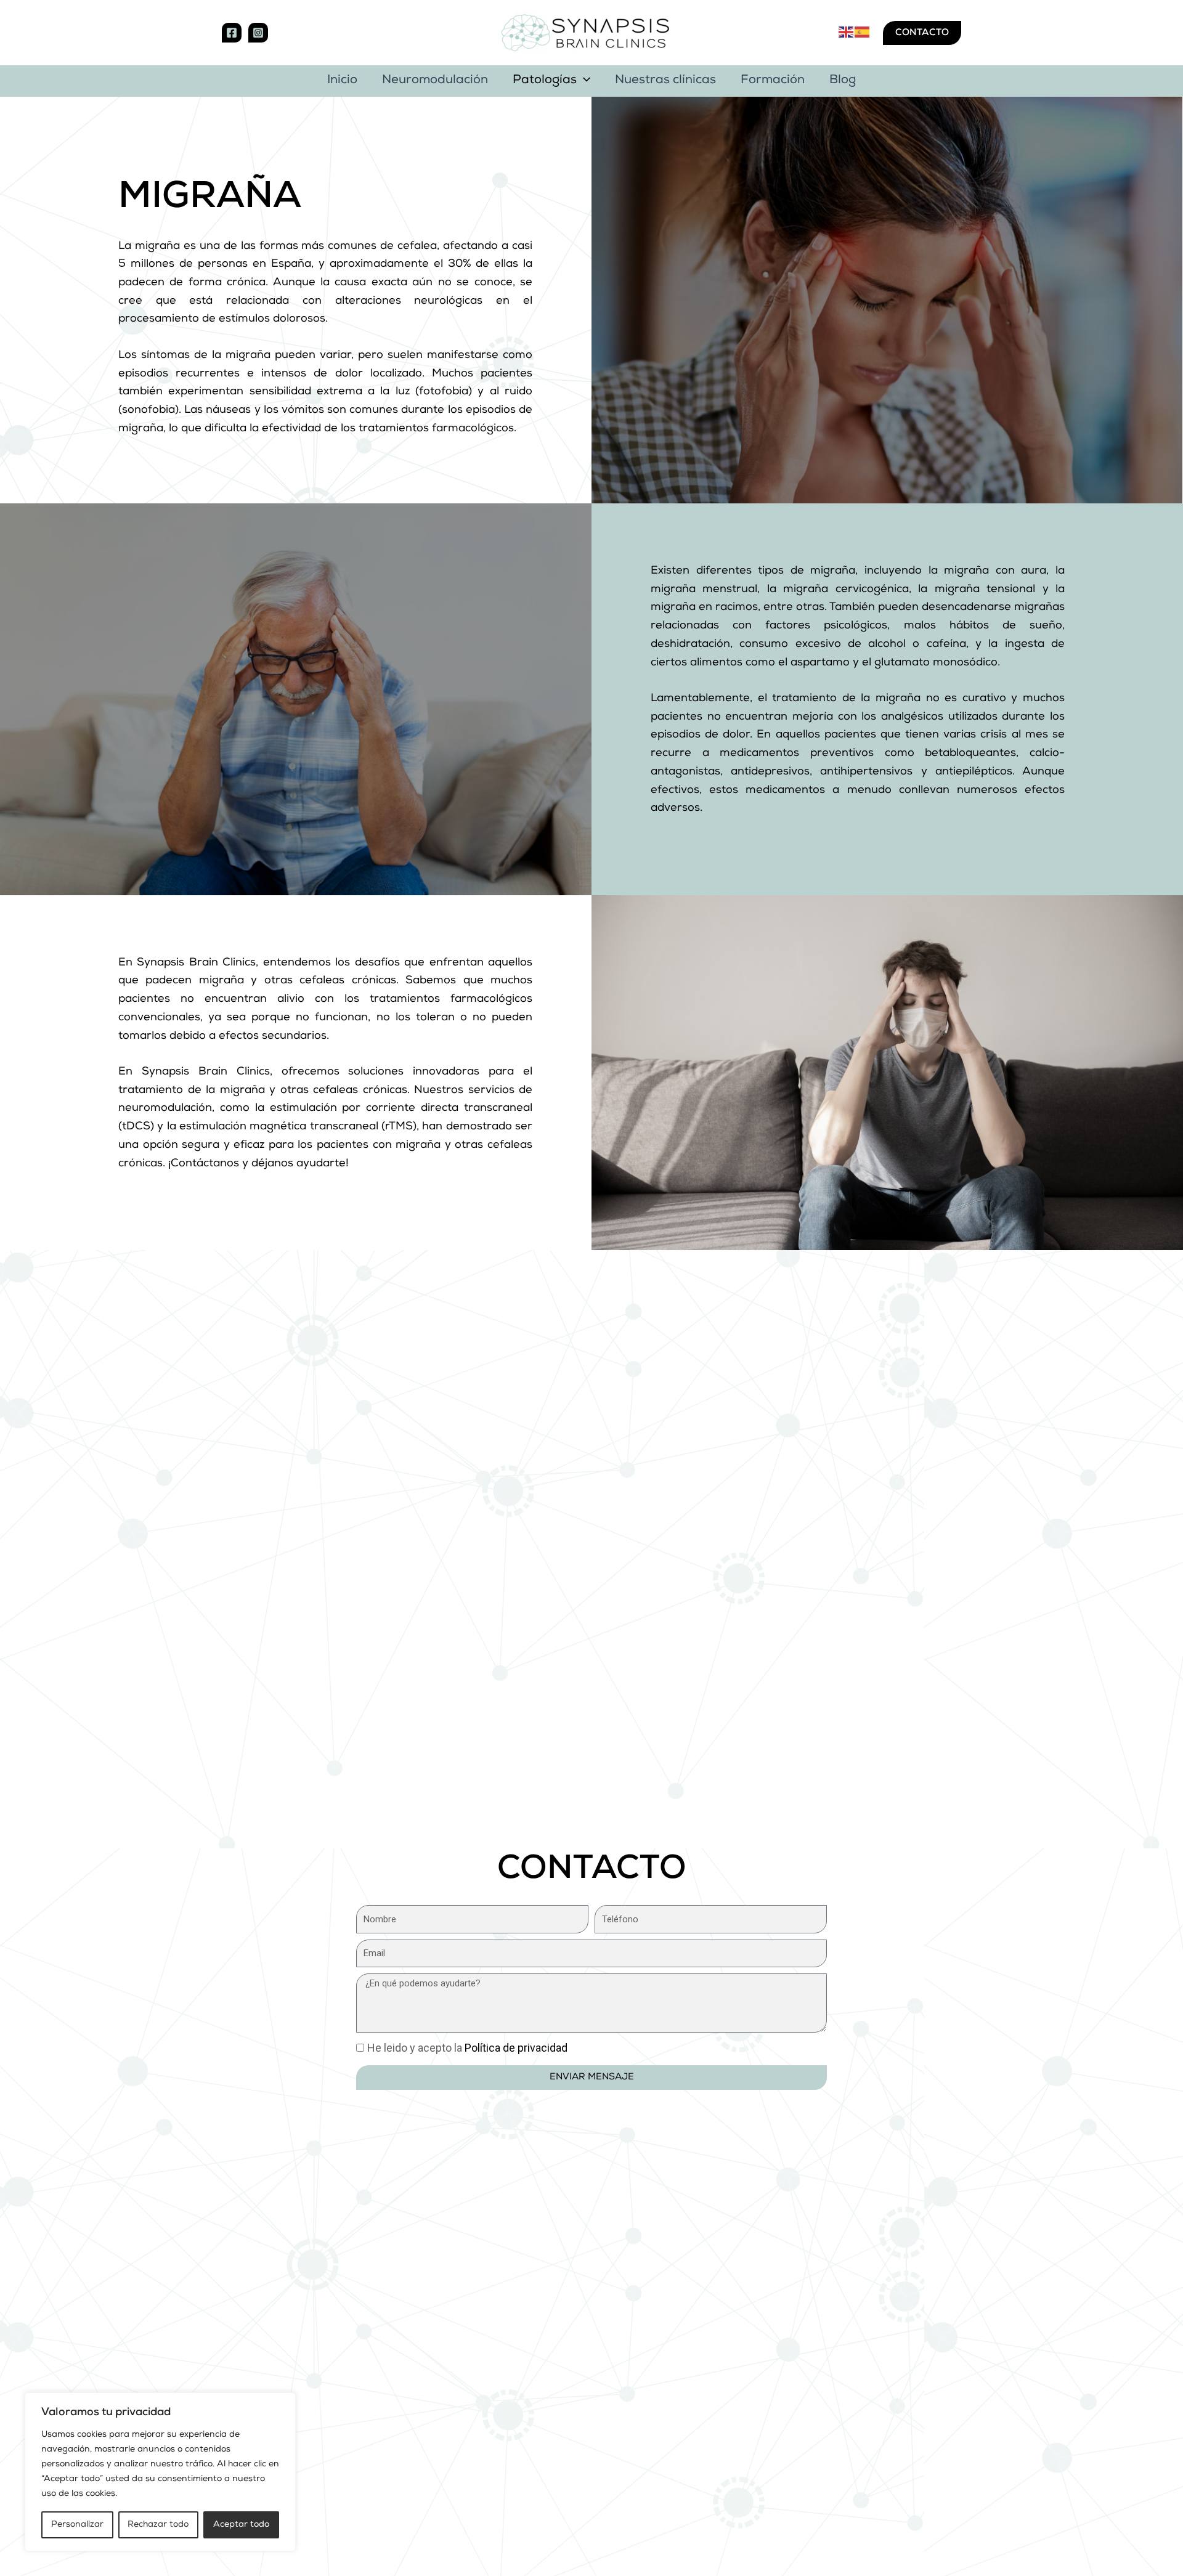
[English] (847, 32)
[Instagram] (258, 33)
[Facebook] (232, 33)
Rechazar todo (158, 2525)
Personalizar (77, 2525)
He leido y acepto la (467, 2048)
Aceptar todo (241, 2525)
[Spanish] (863, 32)
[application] (583, 81)
